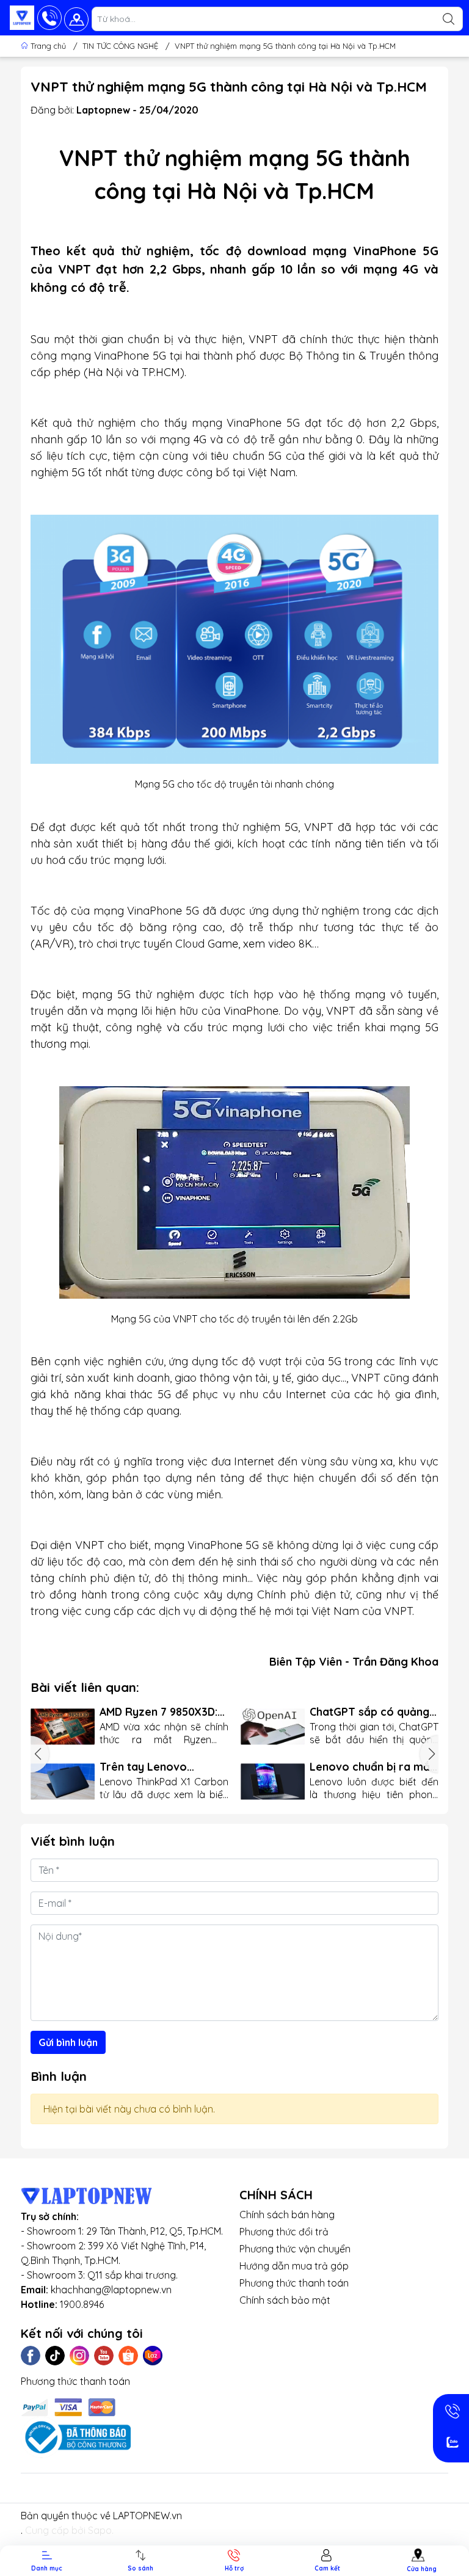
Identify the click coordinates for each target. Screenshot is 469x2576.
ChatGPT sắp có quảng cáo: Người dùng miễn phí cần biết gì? (369, 1712)
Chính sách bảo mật (285, 2300)
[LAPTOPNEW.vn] (22, 18)
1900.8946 (82, 2304)
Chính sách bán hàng (287, 2215)
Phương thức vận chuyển (295, 2249)
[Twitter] (55, 2356)
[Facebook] (31, 2356)
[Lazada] (153, 2356)
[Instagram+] (79, 2356)
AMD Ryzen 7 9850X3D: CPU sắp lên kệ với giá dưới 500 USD (158, 1712)
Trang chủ (48, 46)
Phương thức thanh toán (294, 2283)
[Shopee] (128, 2356)
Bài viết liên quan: (85, 1687)
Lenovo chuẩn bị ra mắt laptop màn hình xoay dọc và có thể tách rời (372, 1767)
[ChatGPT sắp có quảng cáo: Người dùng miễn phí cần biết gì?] (273, 1727)
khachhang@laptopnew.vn (111, 2290)
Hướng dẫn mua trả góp (294, 2266)
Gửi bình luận (68, 2042)
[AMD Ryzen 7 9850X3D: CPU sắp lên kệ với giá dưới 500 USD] (63, 1727)
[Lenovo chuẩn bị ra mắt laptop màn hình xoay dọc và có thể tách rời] (273, 1782)
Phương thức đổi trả (284, 2232)
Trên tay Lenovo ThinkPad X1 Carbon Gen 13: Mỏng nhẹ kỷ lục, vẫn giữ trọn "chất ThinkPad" (164, 1767)
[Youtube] (104, 2356)
